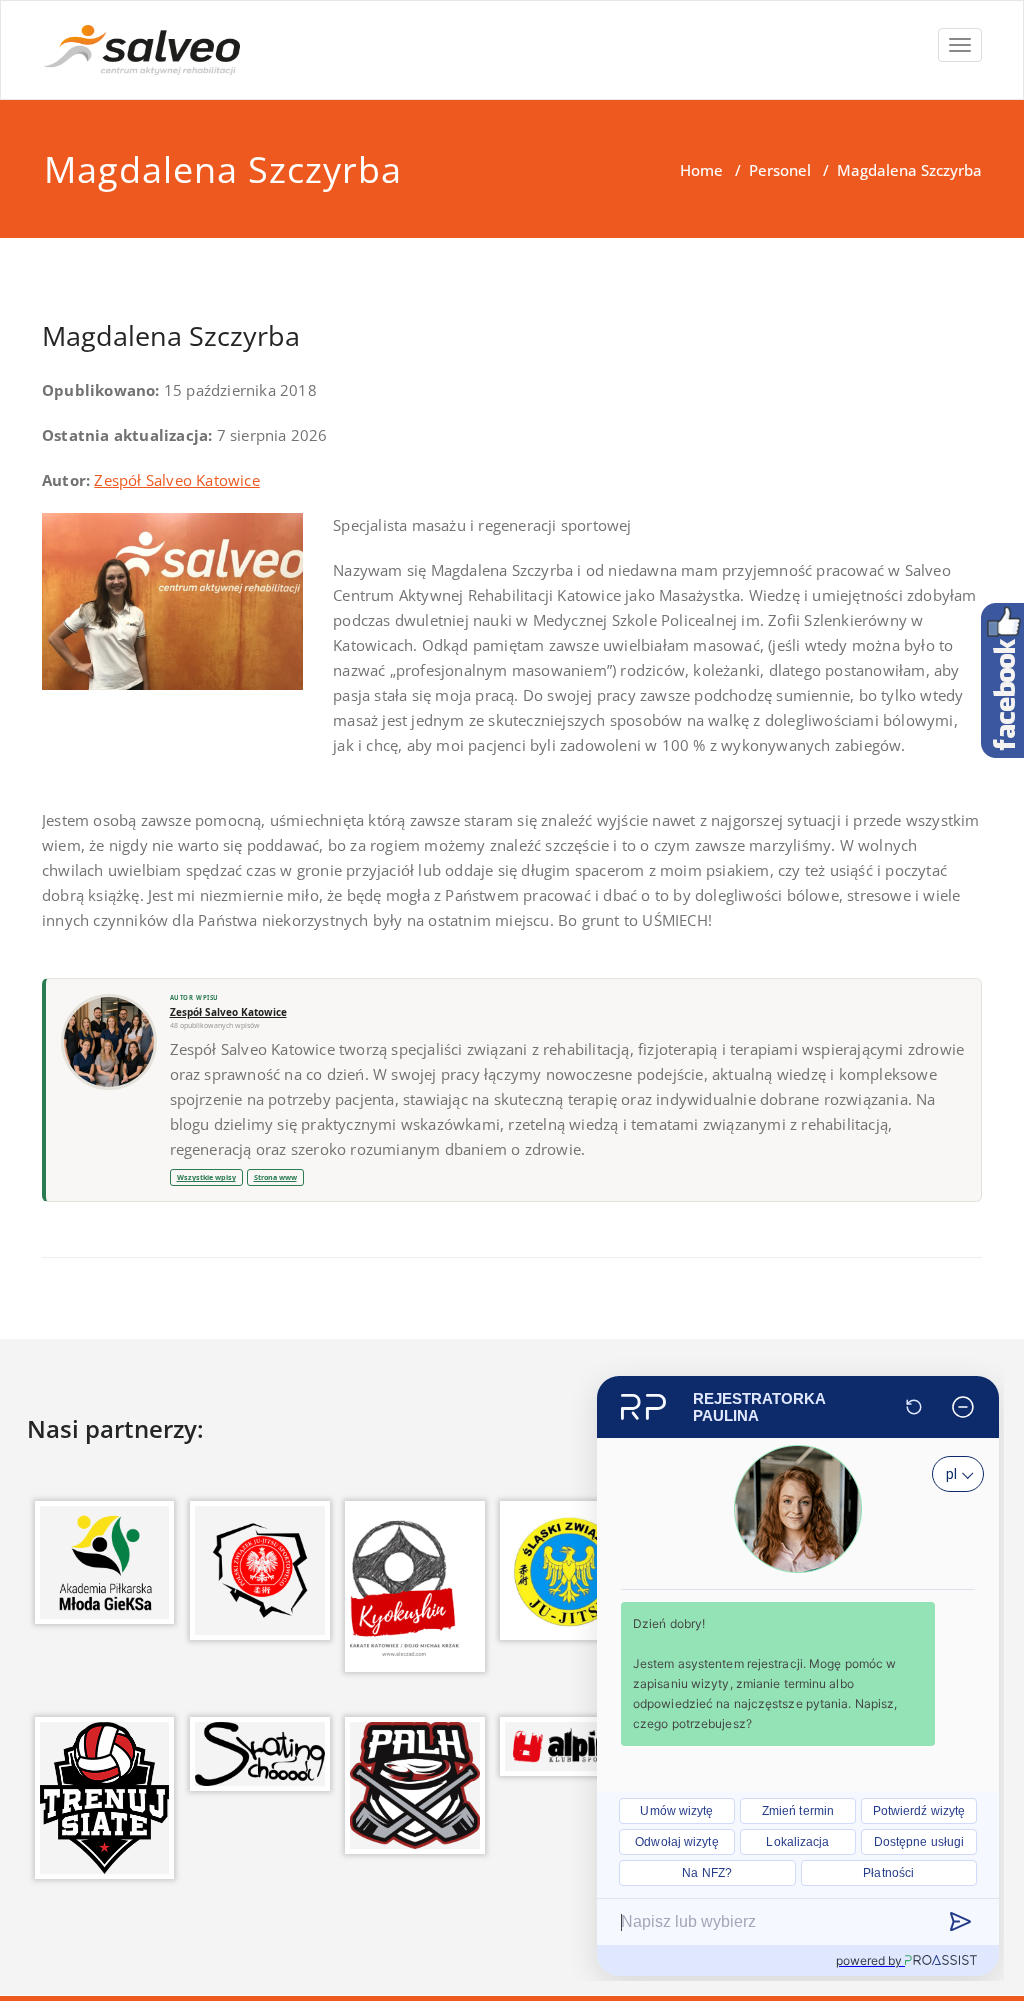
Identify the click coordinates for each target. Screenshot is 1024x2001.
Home (701, 170)
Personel (780, 170)
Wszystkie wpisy (206, 1177)
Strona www (275, 1177)
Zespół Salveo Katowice (176, 480)
